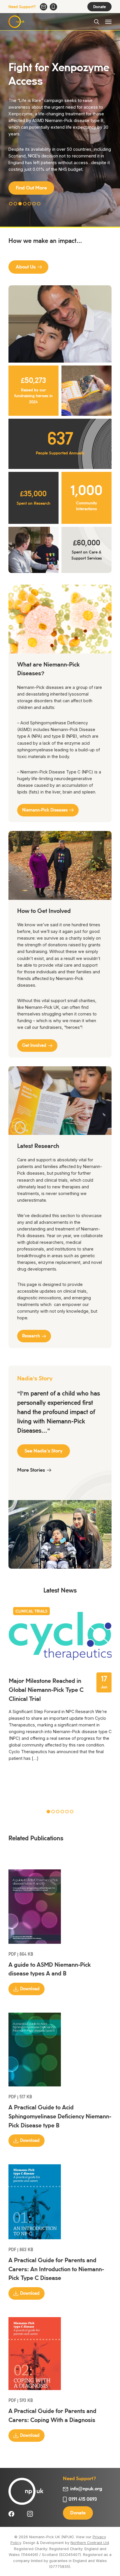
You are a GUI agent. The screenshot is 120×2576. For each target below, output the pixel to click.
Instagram (30, 2516)
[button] (11, 205)
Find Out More (31, 188)
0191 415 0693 (53, 7)
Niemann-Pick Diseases (45, 812)
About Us (26, 269)
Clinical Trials (31, 1613)
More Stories (31, 1472)
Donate (99, 7)
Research (31, 1338)
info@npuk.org (44, 7)
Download (30, 1991)
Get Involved (34, 1047)
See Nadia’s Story (44, 1453)
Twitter (21, 2516)
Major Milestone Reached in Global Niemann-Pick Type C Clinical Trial (46, 1692)
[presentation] (13, 1814)
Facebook (11, 2516)
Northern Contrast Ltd (90, 2544)
